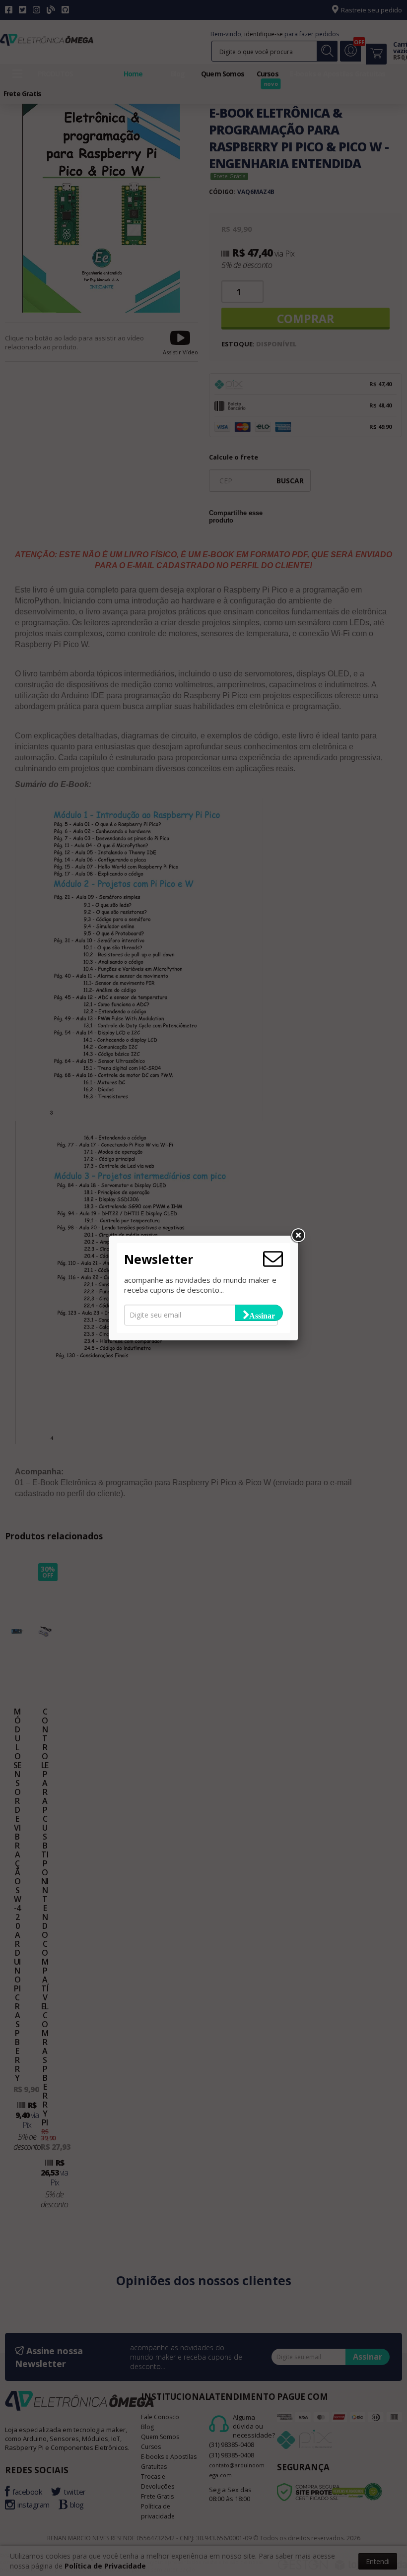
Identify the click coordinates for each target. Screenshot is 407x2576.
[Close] (298, 1236)
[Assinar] (259, 1313)
